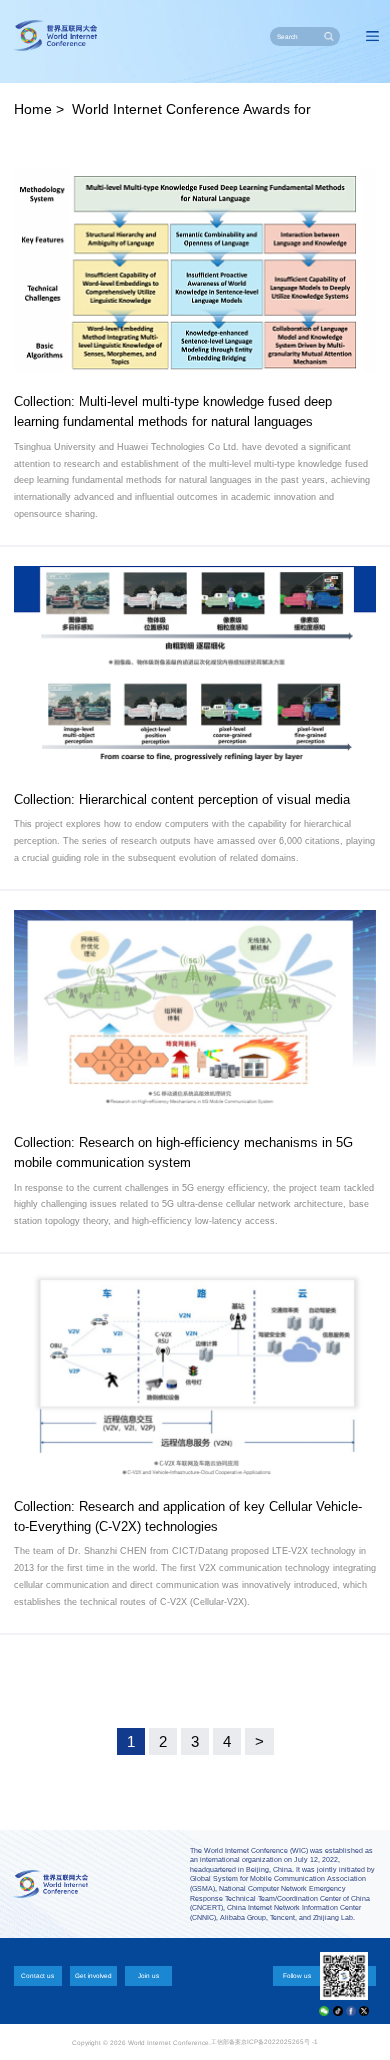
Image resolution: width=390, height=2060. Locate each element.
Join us (148, 1975)
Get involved (93, 1975)
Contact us (37, 1975)
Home (33, 109)
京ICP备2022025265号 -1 (279, 2041)
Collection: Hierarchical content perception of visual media (182, 799)
